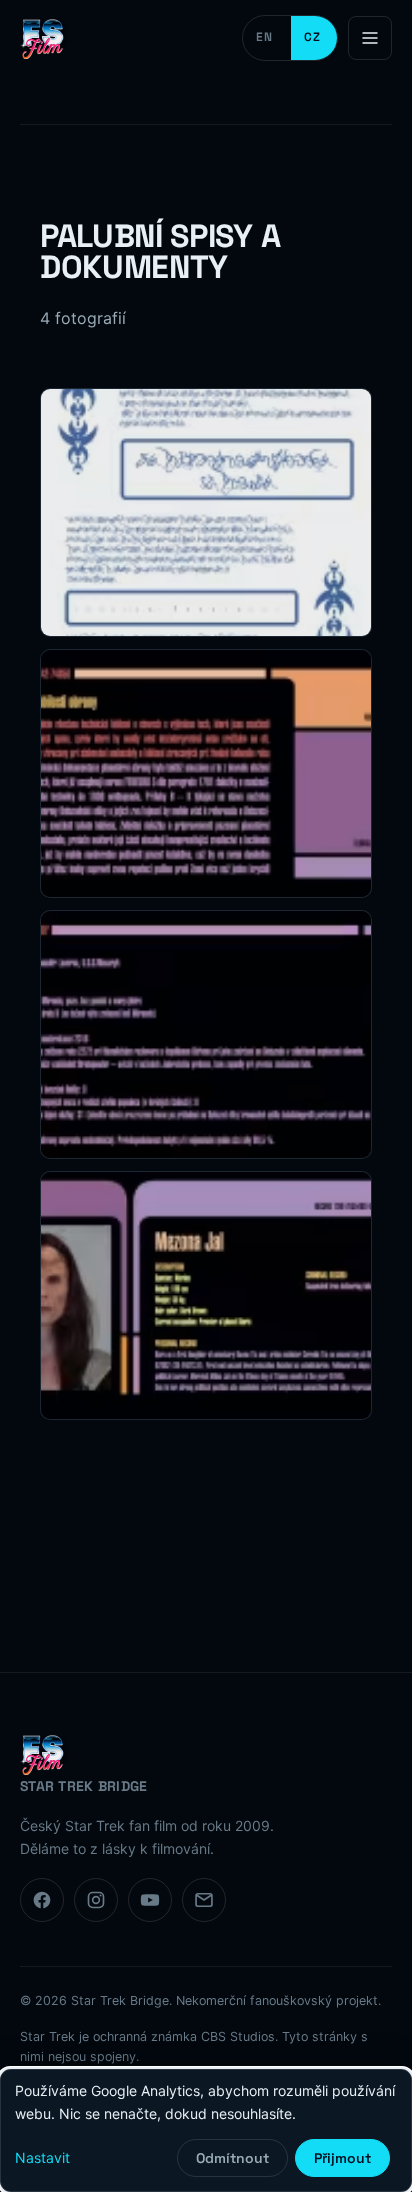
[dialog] (206, 2130)
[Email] (204, 1900)
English (267, 38)
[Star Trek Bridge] (45, 38)
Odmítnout (232, 2158)
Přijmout (342, 2158)
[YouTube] (150, 1900)
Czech (314, 38)
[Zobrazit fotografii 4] (206, 1295)
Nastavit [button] (42, 2157)
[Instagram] (96, 1900)
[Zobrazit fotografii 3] (206, 1034)
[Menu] (370, 38)
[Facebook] (42, 1900)
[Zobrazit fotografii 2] (206, 773)
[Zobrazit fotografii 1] (206, 512)
